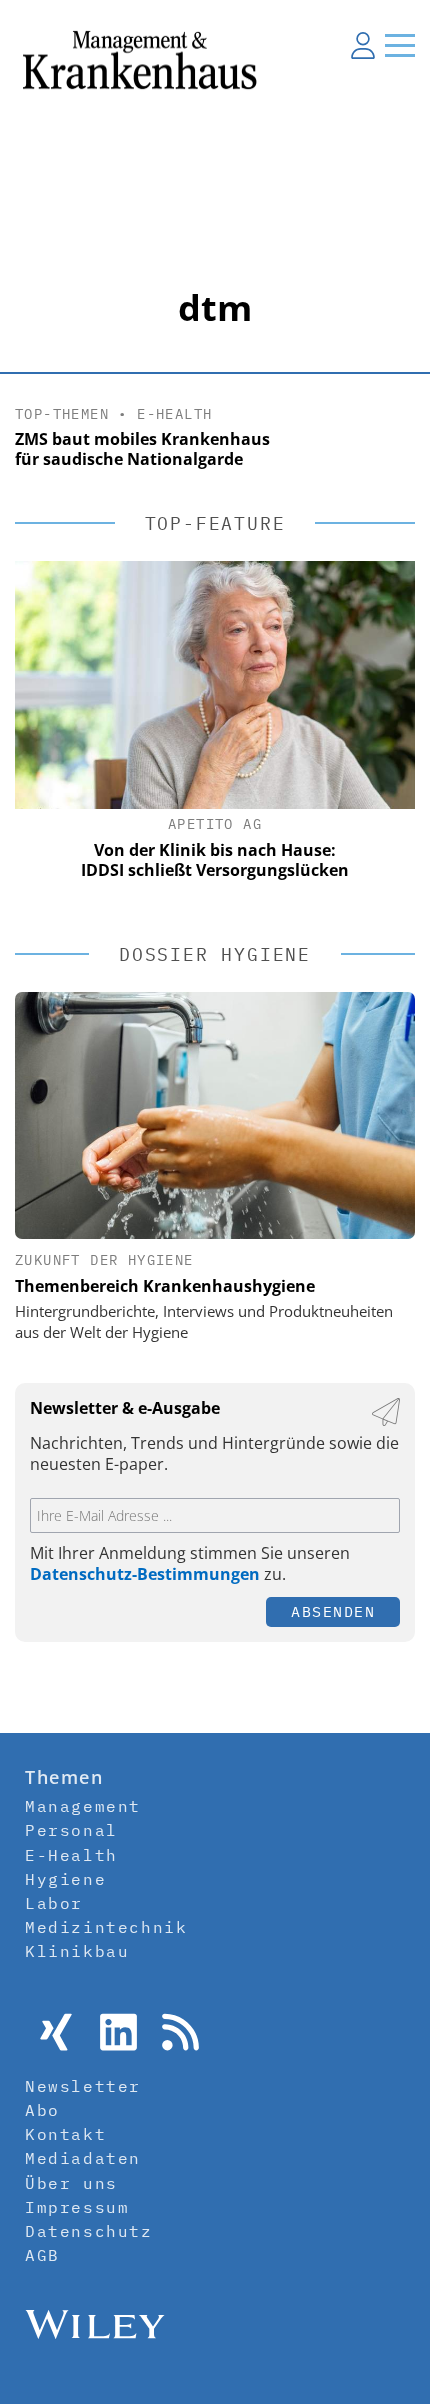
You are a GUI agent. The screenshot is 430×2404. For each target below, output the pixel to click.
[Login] (363, 45)
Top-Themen (62, 414)
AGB (42, 2255)
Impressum (77, 2207)
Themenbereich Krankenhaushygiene (165, 1286)
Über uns (71, 2183)
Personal (71, 1830)
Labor (54, 1903)
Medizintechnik (106, 1927)
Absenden (333, 1611)
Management (83, 1806)
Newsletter (83, 2086)
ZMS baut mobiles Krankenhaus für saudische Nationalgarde (142, 449)
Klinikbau (77, 1951)
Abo (42, 2110)
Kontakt (65, 2134)
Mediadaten (83, 2158)
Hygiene (65, 1879)
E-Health (174, 414)
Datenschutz (89, 2231)
